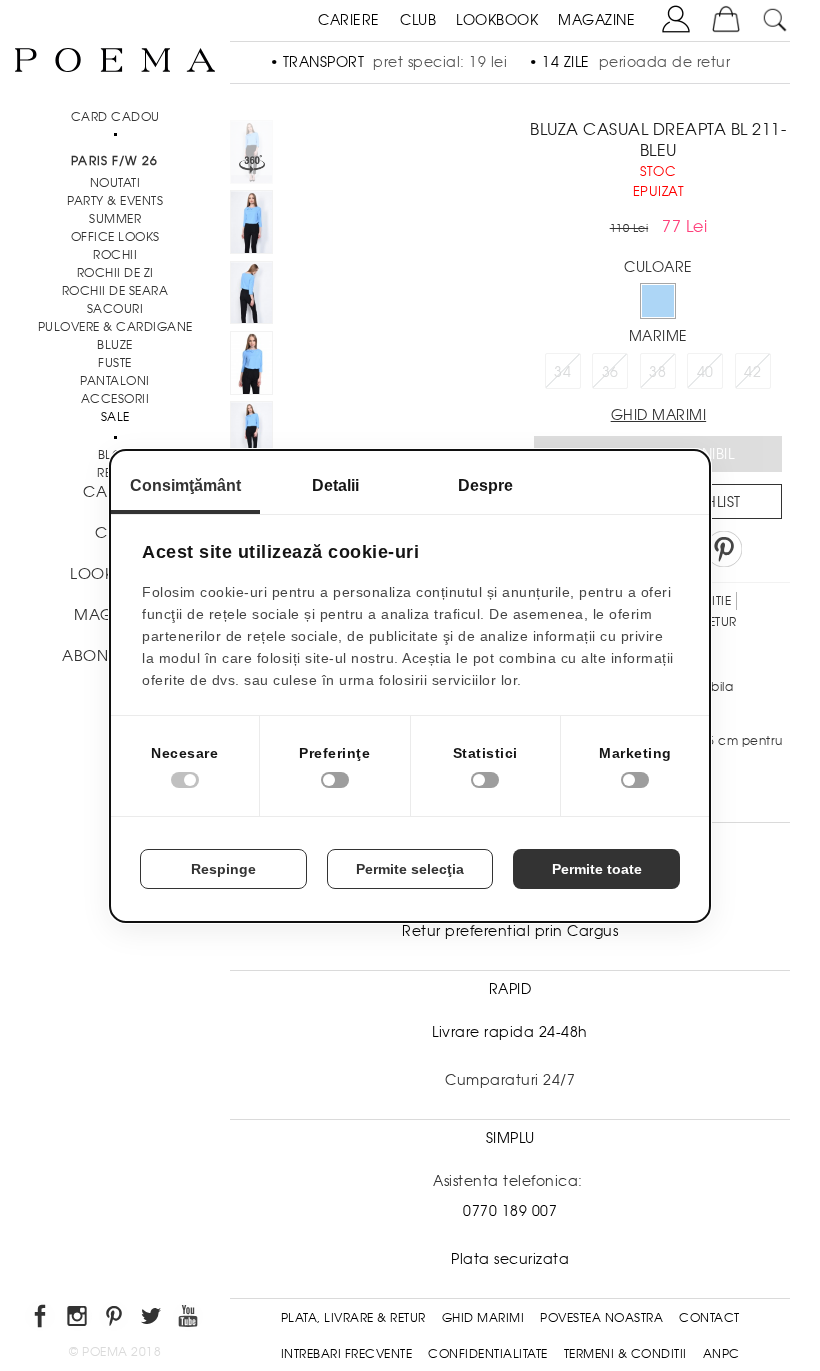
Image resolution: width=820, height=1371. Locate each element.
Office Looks (115, 237)
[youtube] (189, 1319)
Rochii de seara (115, 291)
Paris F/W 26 (114, 161)
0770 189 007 (510, 1211)
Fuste (115, 363)
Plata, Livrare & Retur (353, 1318)
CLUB (418, 20)
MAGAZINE (596, 20)
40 (705, 372)
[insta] (78, 1319)
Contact (709, 1318)
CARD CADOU (115, 117)
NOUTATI (115, 183)
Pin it (724, 549)
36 (610, 372)
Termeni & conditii (625, 1354)
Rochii (115, 255)
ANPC (721, 1354)
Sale (115, 417)
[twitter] (152, 1319)
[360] (251, 155)
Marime (658, 336)
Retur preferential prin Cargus (510, 931)
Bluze (115, 345)
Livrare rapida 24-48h (510, 1032)
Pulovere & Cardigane (115, 327)
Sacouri (115, 309)
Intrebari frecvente (347, 1354)
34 (562, 372)
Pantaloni (115, 381)
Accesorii (115, 399)
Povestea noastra (601, 1318)
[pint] (115, 1319)
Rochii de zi (115, 273)
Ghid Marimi (483, 1318)
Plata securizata (510, 1259)
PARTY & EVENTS (115, 201)
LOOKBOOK (497, 20)
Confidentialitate (488, 1354)
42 (752, 372)
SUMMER (115, 219)
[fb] (41, 1319)
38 (657, 372)
